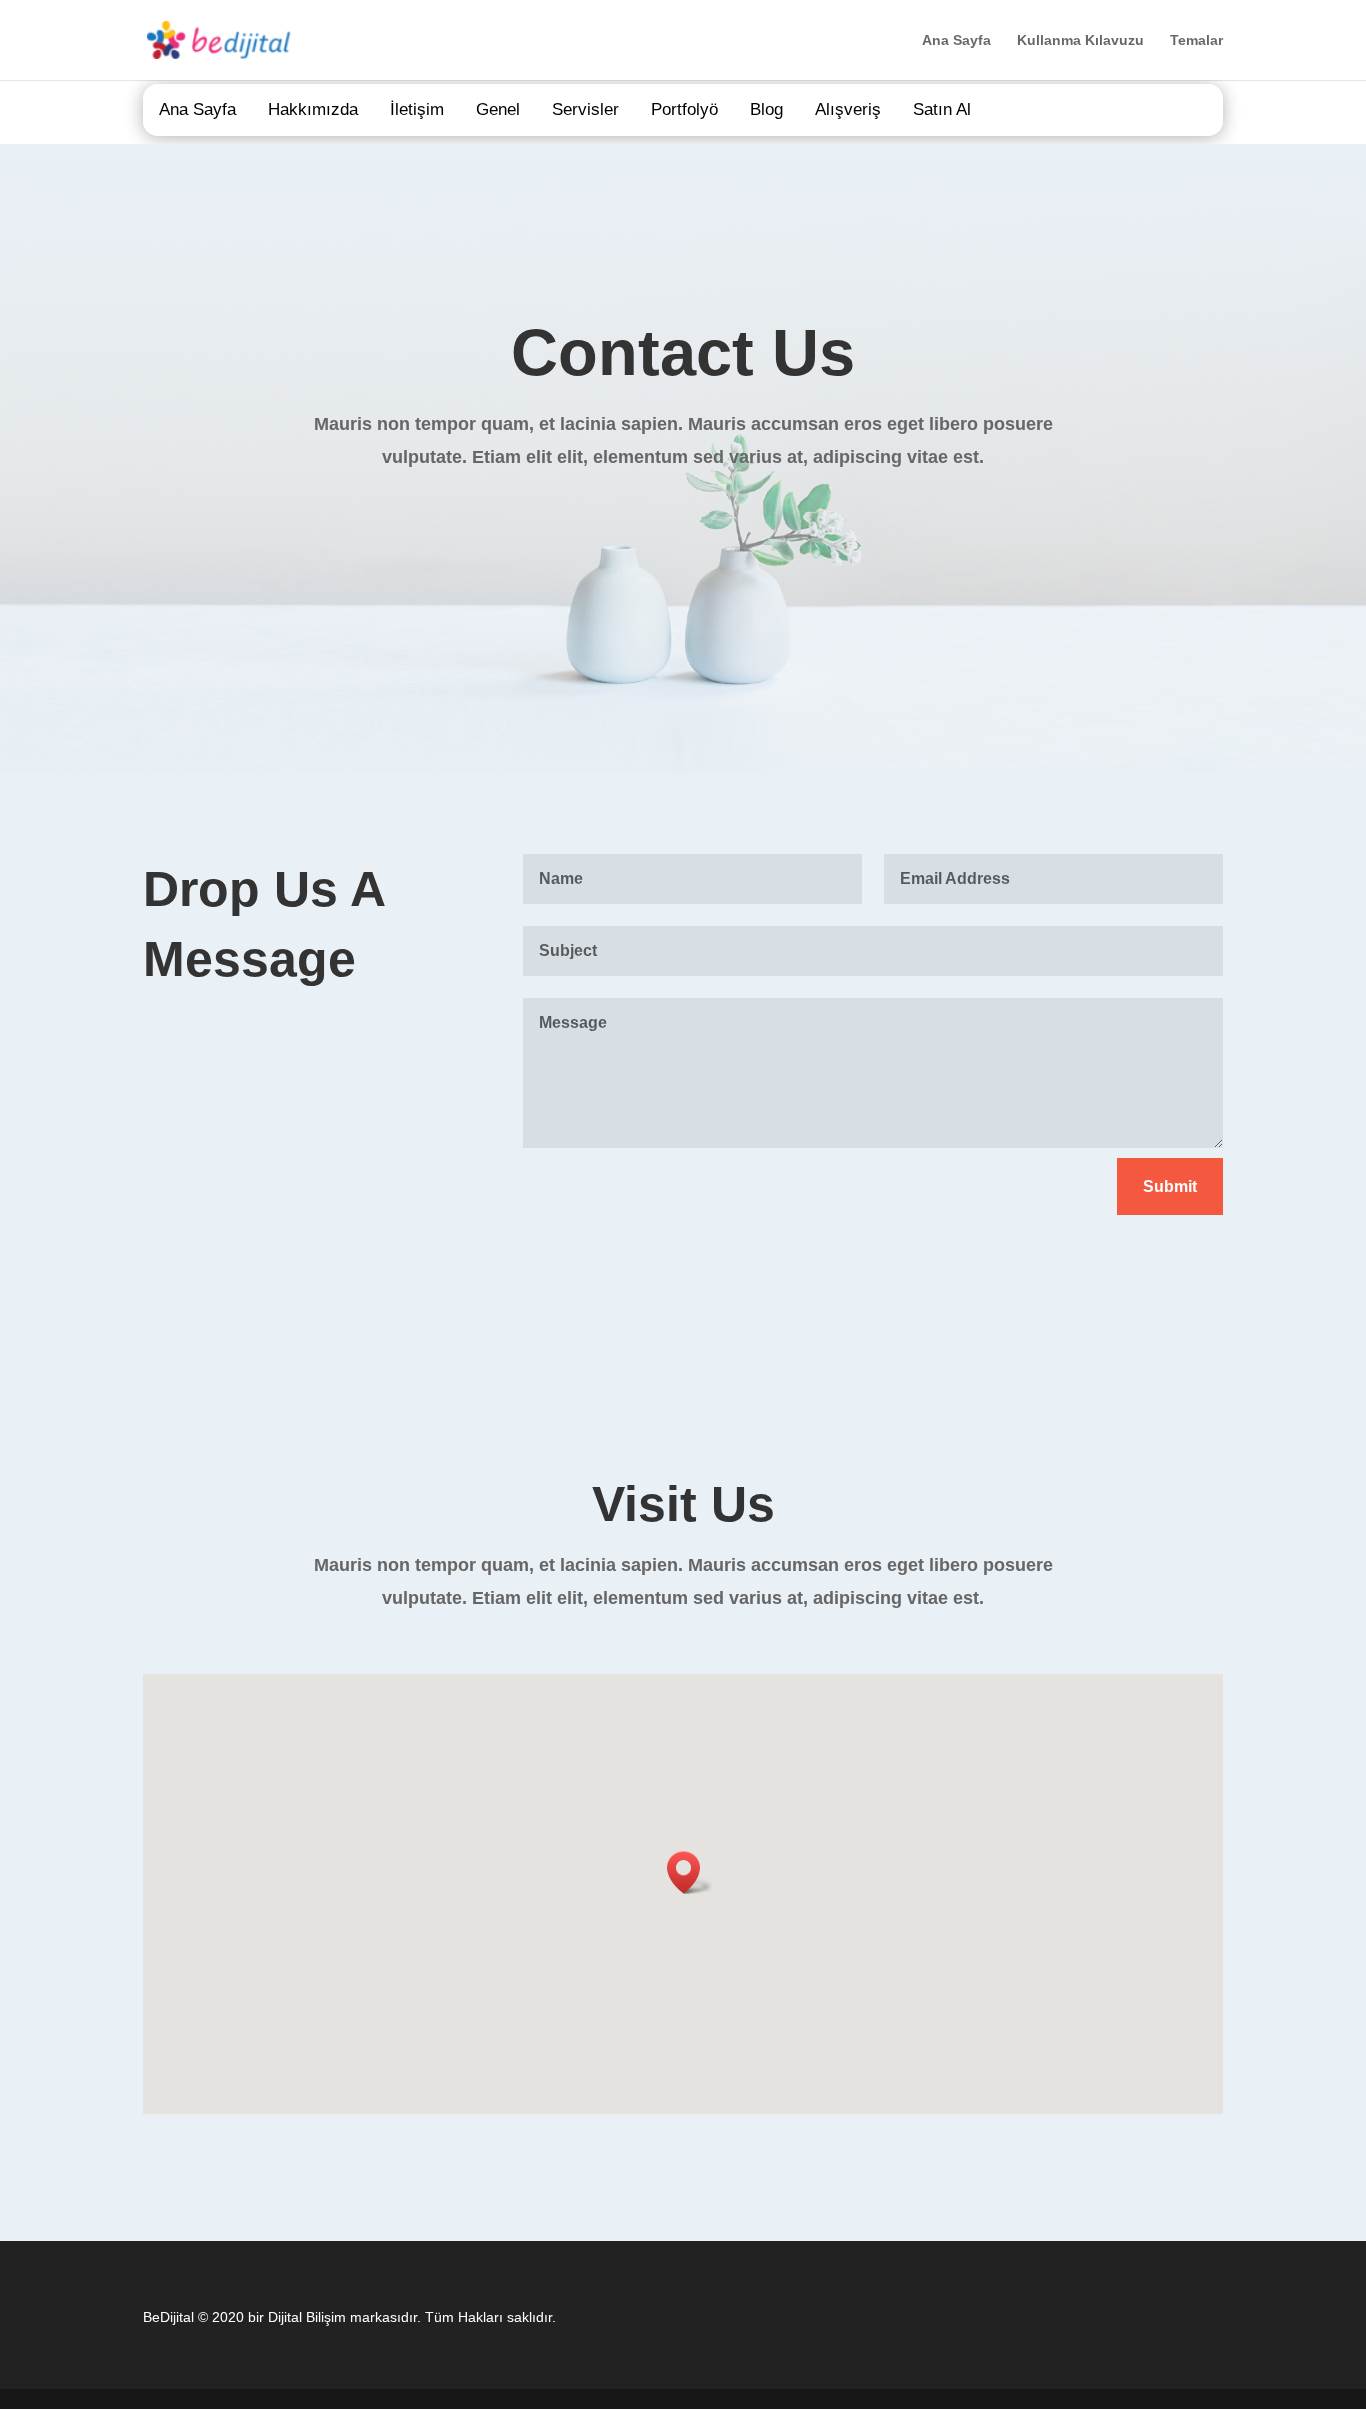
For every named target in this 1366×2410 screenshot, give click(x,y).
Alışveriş (848, 109)
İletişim (417, 109)
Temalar (1196, 40)
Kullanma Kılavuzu (1080, 40)
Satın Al (942, 109)
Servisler (585, 109)
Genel (498, 109)
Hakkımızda (313, 109)
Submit (1170, 1186)
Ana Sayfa (956, 40)
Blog (766, 109)
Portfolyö (684, 109)
